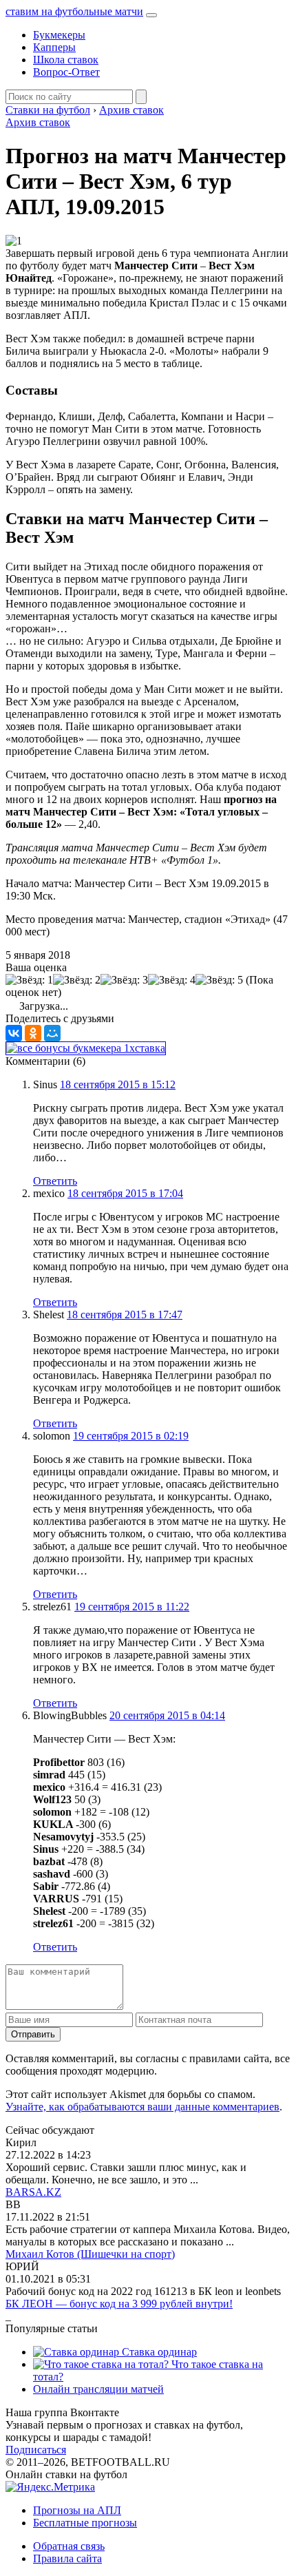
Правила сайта (67, 2558)
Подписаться (36, 2450)
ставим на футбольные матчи (74, 11)
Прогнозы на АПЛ (77, 2510)
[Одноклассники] (33, 1033)
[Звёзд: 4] (172, 980)
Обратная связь (69, 2546)
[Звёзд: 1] (29, 980)
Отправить (33, 2034)
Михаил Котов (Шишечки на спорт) (90, 2254)
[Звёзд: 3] (124, 980)
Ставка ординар (158, 2352)
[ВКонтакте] (14, 1033)
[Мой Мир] (52, 1033)
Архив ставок (38, 122)
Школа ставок (66, 60)
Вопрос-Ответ (66, 72)
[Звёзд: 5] (219, 980)
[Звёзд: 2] (77, 980)
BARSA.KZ (33, 2192)
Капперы (54, 47)
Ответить (55, 1181)
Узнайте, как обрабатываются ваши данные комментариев (142, 2107)
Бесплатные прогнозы (85, 2523)
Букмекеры (59, 35)
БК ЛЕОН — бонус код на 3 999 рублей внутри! (119, 2304)
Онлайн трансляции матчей (98, 2389)
